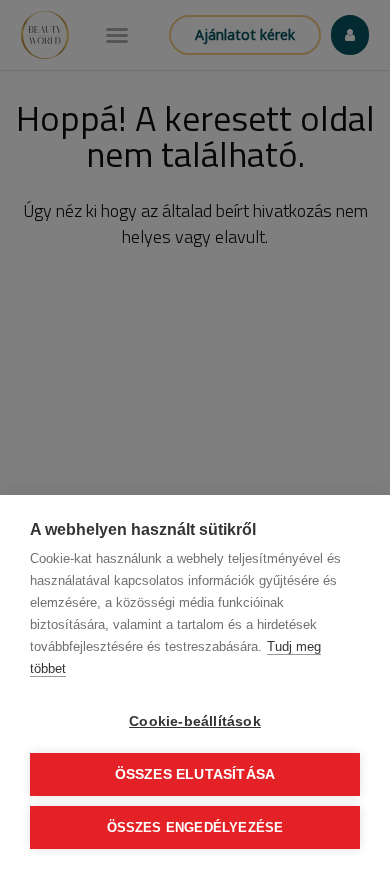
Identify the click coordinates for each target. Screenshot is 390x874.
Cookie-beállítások (195, 721)
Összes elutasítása (195, 774)
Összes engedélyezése (195, 827)
